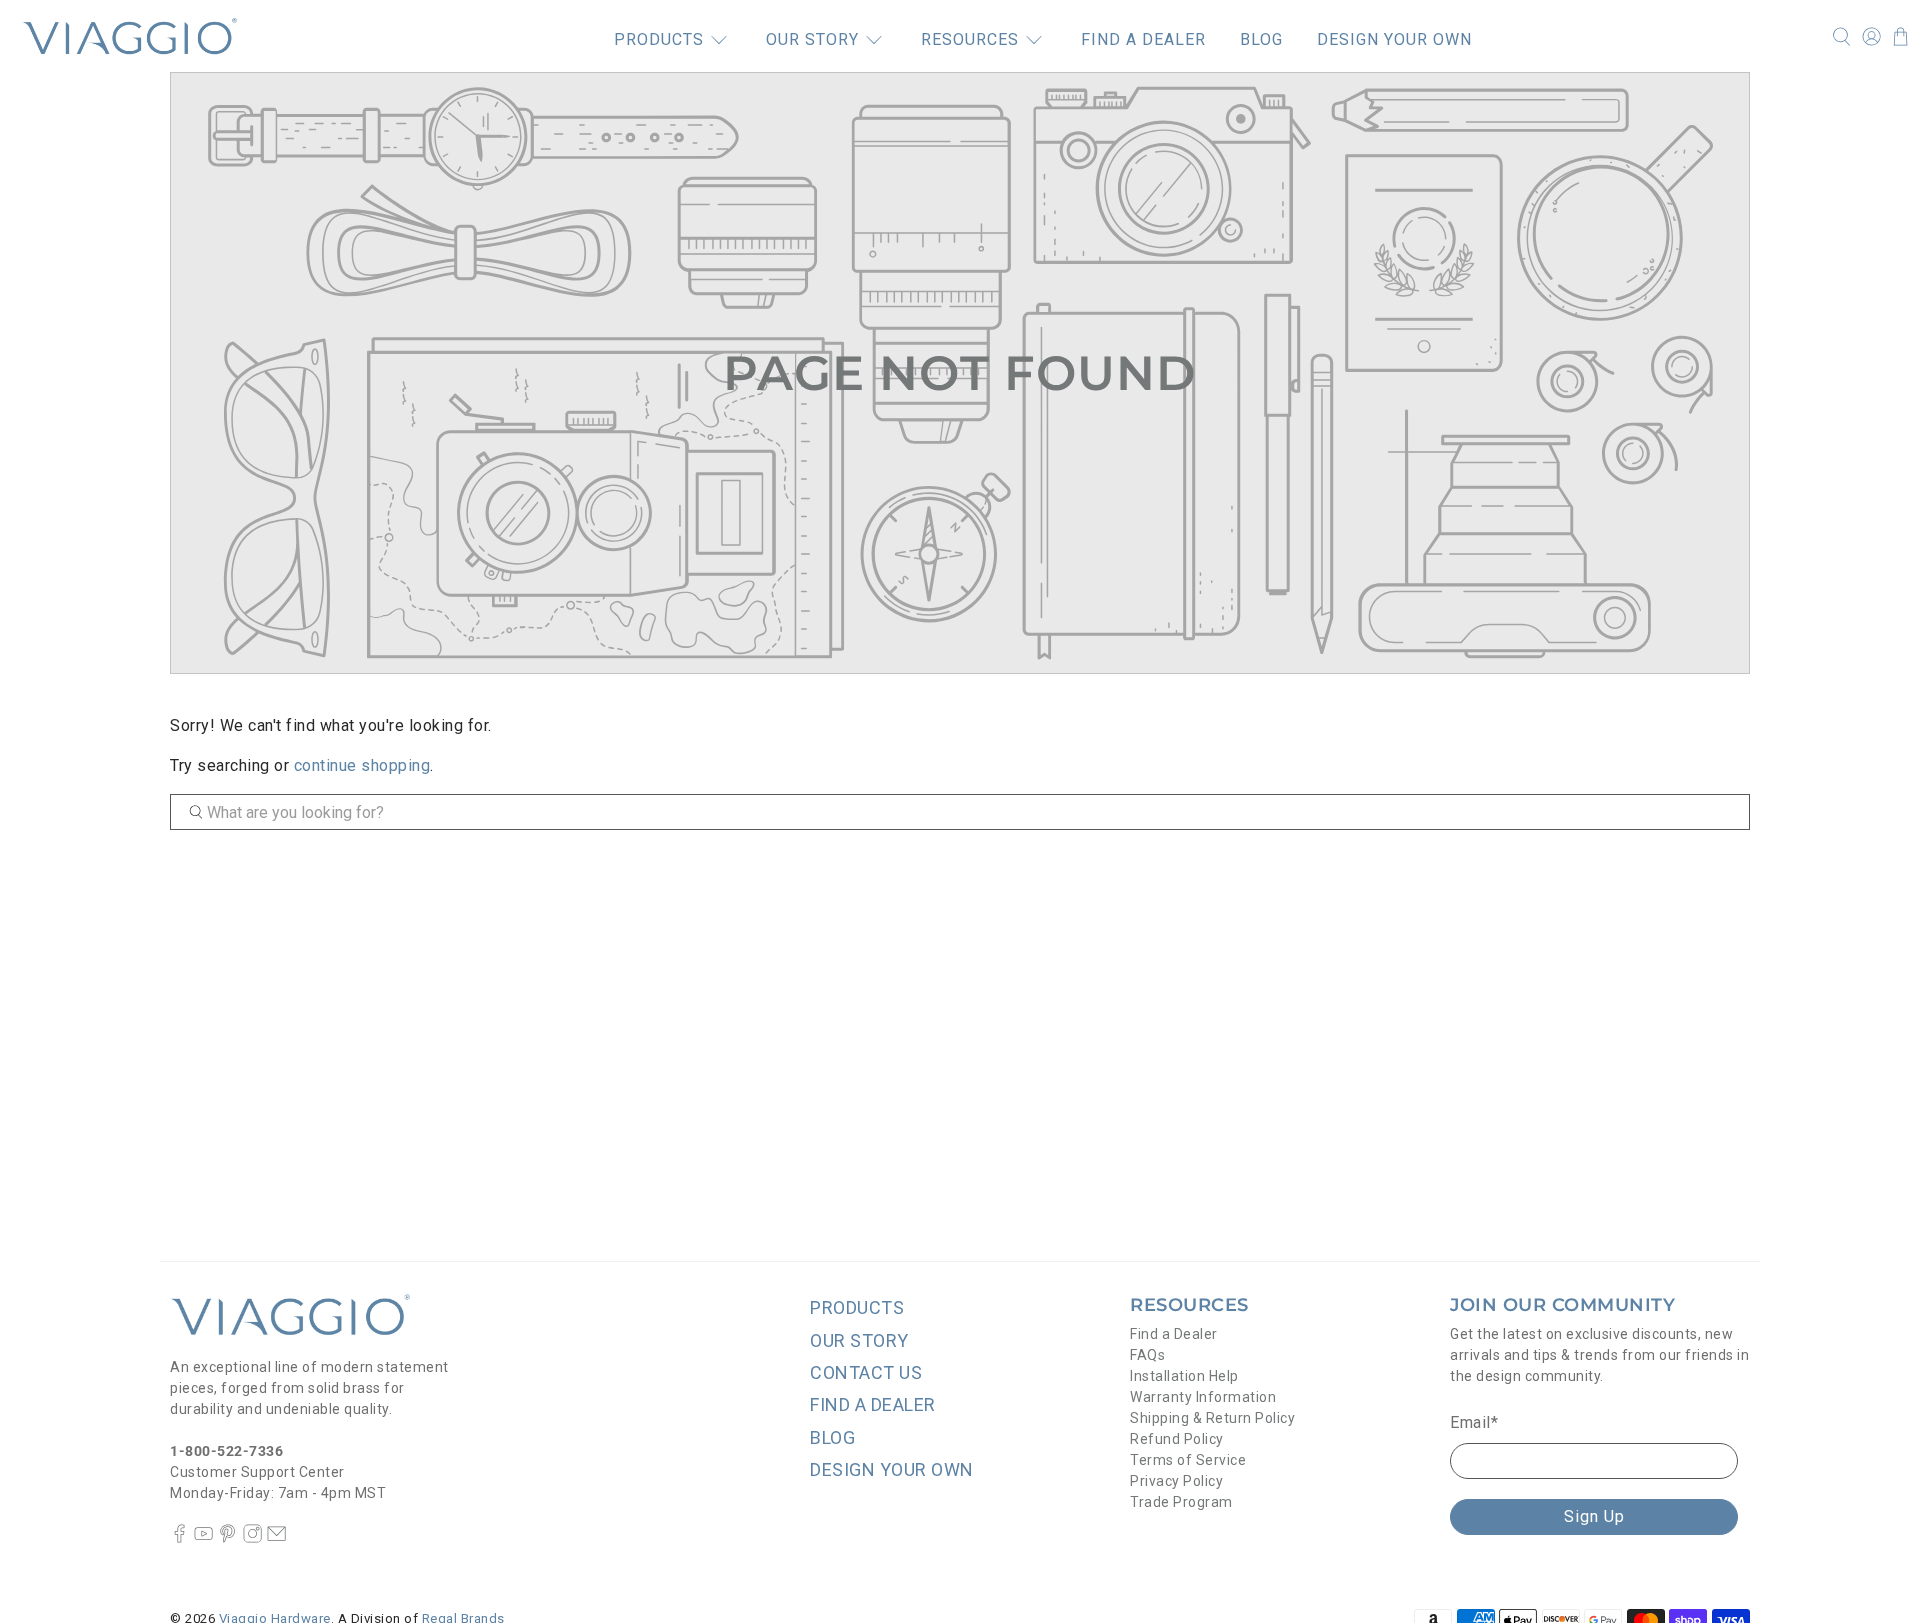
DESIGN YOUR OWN (1394, 39)
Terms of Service (1188, 1460)
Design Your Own (892, 1469)
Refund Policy (1177, 1439)
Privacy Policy (1176, 1481)
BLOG (1261, 39)
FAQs (1147, 1355)
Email (1474, 1422)
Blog (832, 1437)
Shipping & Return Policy (1212, 1418)
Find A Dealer (873, 1404)
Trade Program (1181, 1502)
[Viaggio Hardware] (129, 36)
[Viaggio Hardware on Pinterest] (227, 1538)
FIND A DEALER (1143, 39)
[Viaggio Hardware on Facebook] (179, 1538)
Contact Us (866, 1372)
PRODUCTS (659, 39)
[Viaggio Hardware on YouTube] (203, 1538)
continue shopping (362, 765)
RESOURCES (970, 39)
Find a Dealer (1174, 1334)
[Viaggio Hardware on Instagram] (252, 1538)
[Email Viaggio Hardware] (276, 1538)
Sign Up (1594, 1516)
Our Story (859, 1340)
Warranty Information (1203, 1397)
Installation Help (1184, 1376)
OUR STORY (812, 39)
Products (857, 1307)
